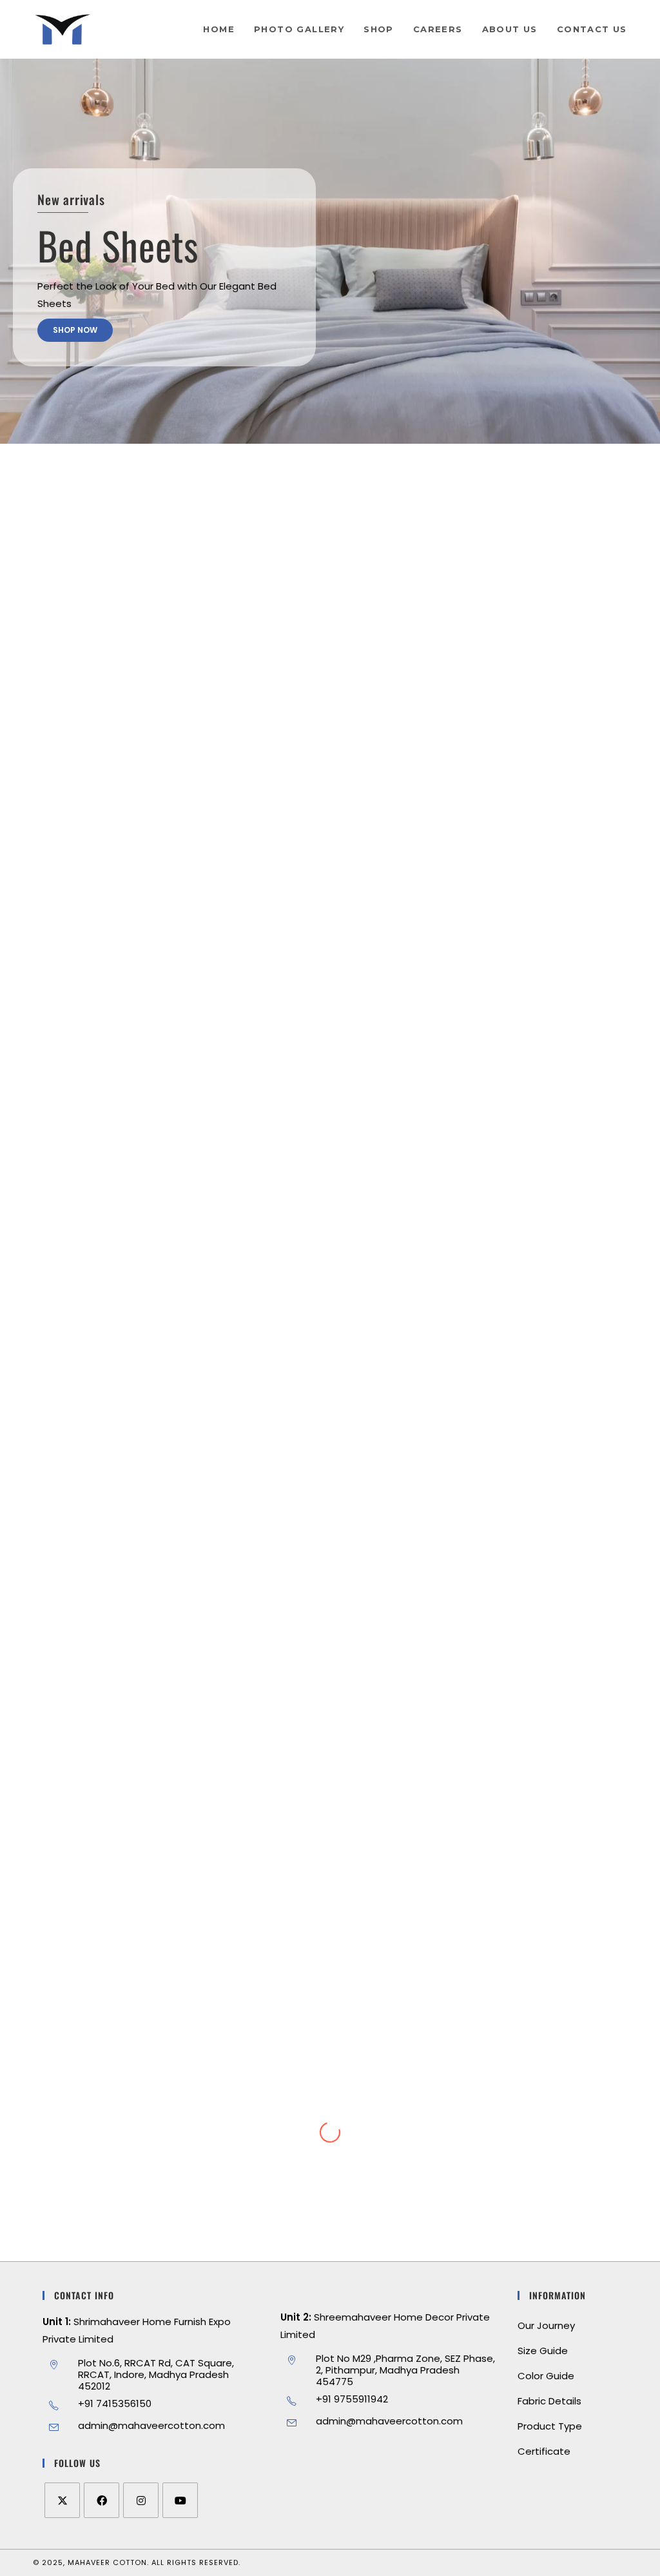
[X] (62, 2500)
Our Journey (546, 2325)
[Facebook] (102, 2500)
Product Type (550, 2426)
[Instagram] (141, 2500)
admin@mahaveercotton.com (151, 2425)
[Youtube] (180, 2500)
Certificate (544, 2451)
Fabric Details (549, 2401)
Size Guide (543, 2351)
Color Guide (546, 2376)
